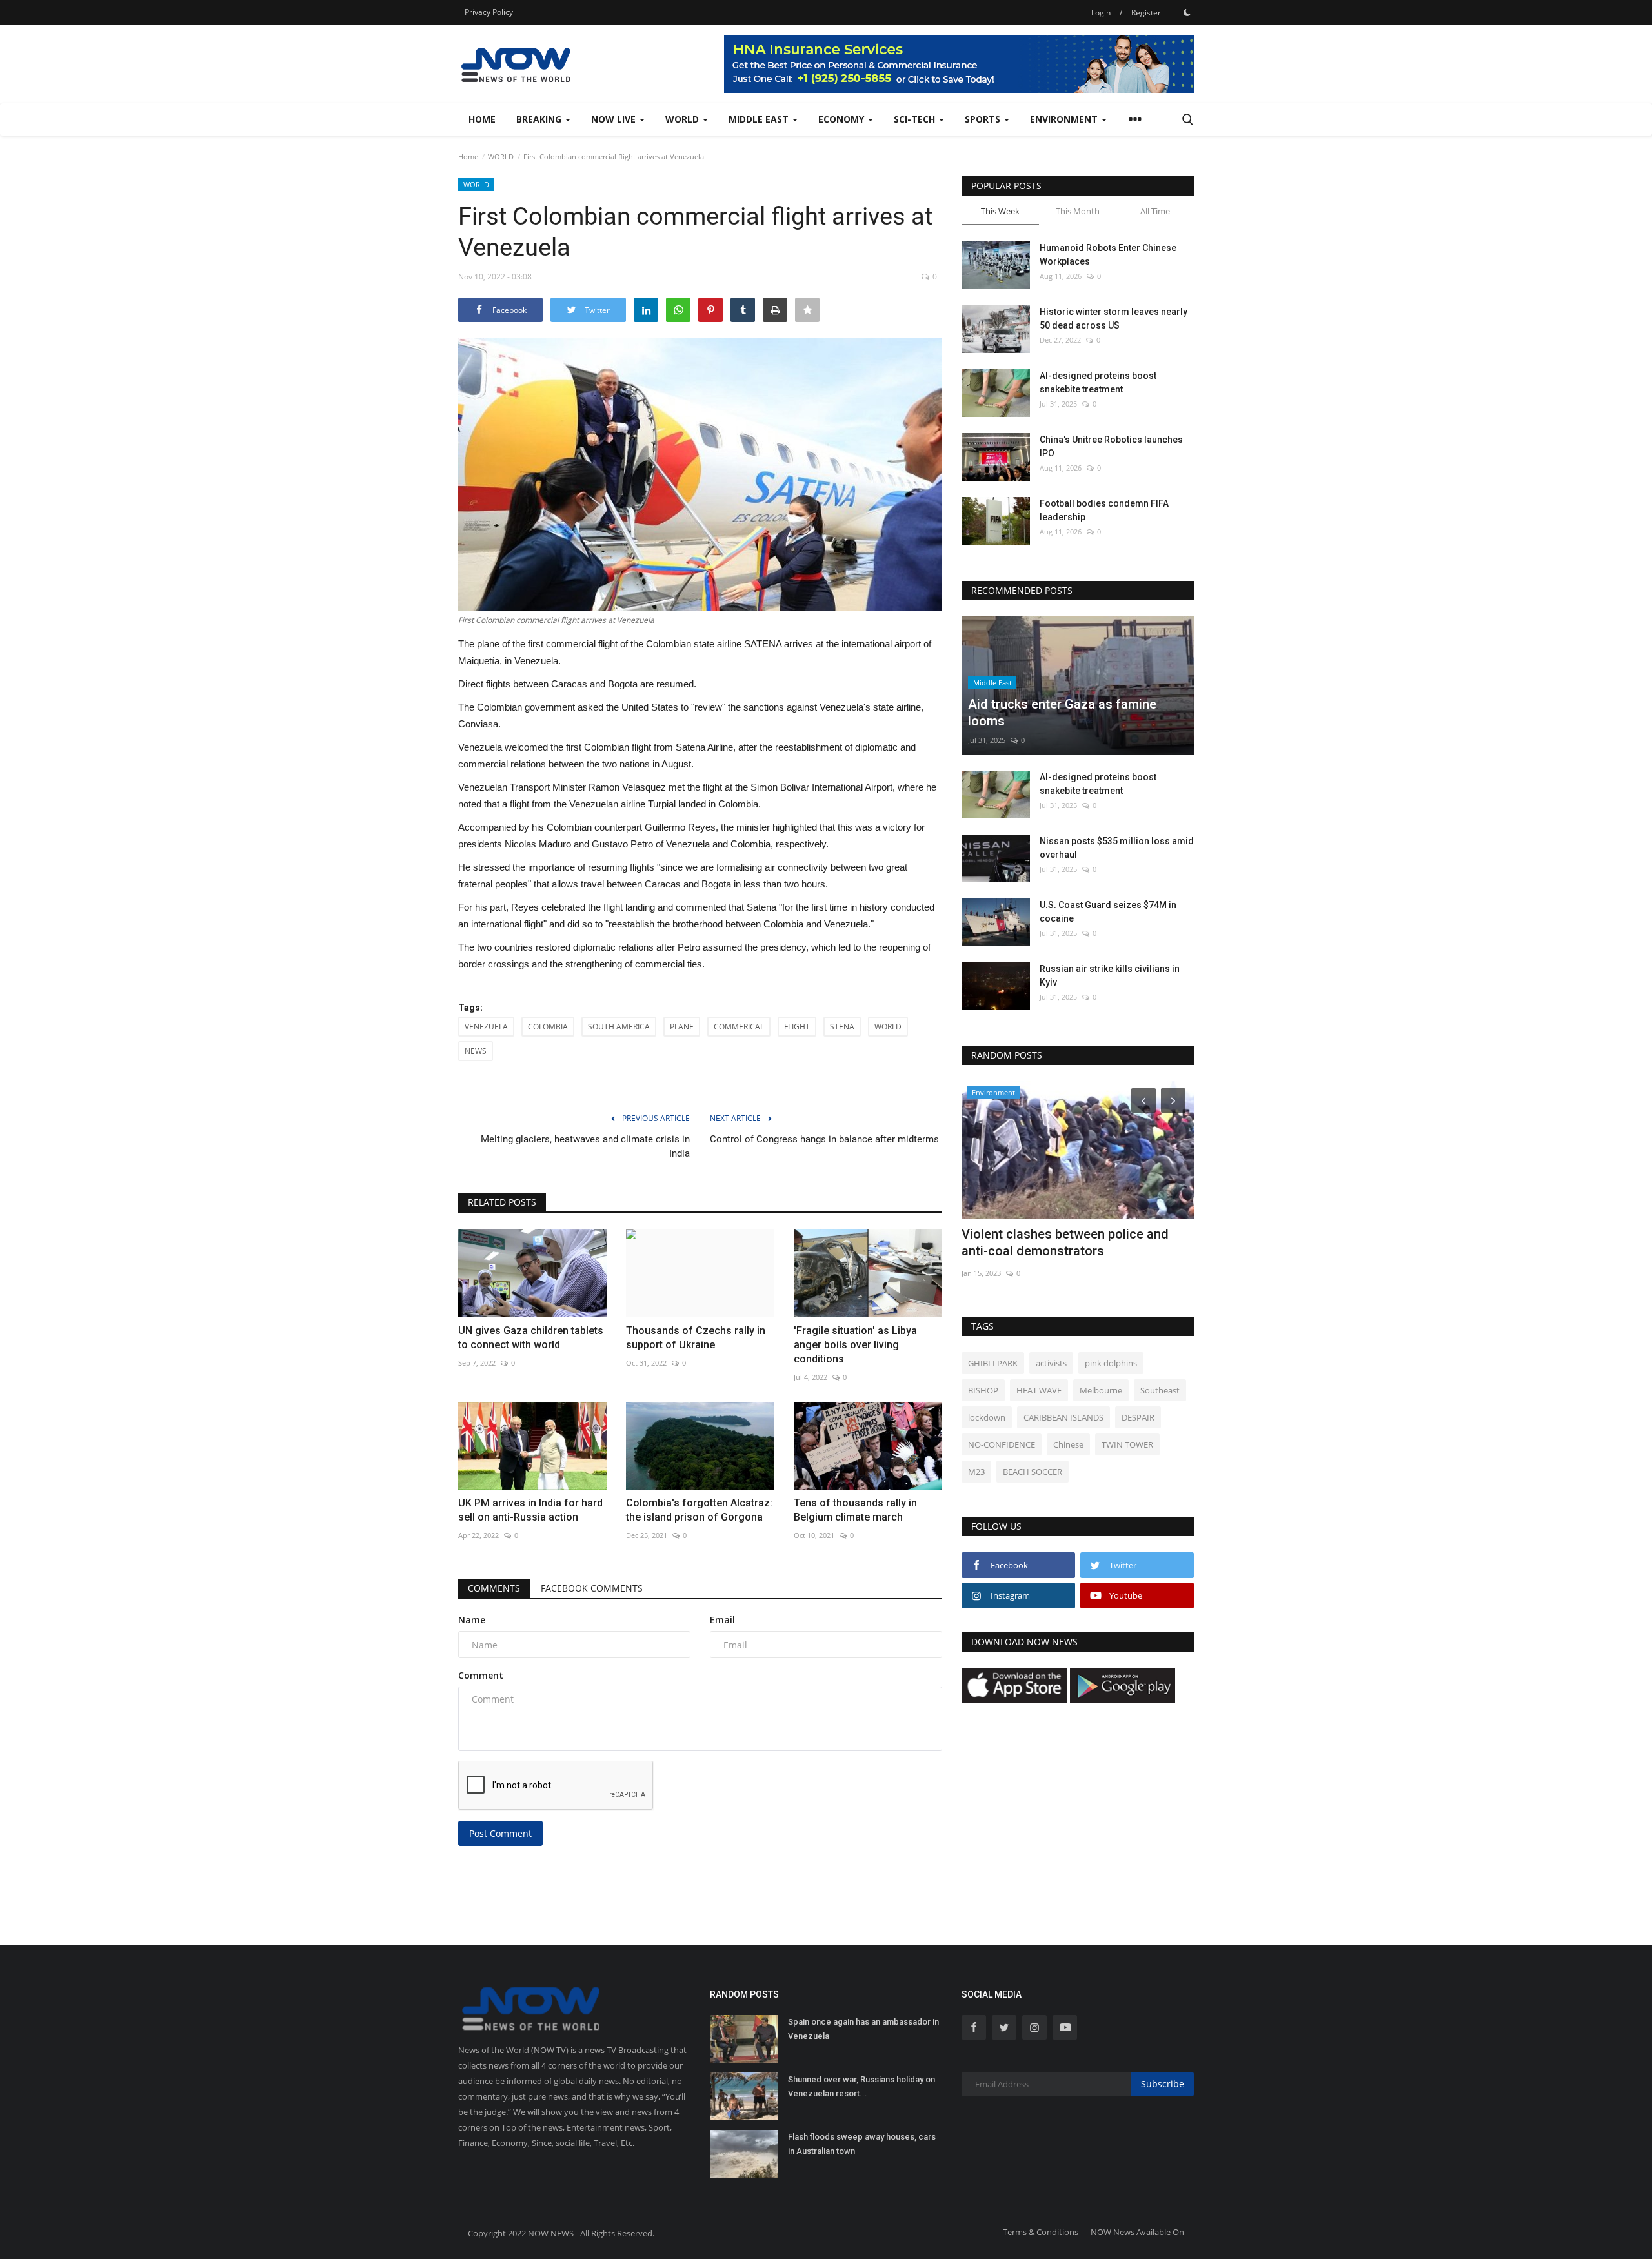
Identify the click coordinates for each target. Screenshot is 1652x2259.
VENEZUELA (486, 1027)
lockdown (987, 1417)
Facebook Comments (592, 1588)
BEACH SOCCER (1032, 1472)
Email (722, 1620)
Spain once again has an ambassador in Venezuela (863, 2029)
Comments (494, 1588)
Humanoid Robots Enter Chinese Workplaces (1108, 255)
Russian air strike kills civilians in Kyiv (1110, 976)
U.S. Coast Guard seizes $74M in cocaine (1108, 912)
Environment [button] (1065, 119)
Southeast (1160, 1390)
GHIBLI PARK (993, 1363)
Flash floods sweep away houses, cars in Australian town (862, 2144)
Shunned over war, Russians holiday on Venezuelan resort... (861, 2086)
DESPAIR (1138, 1417)
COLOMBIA (548, 1027)
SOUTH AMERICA (619, 1027)
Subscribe (1163, 2084)
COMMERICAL (739, 1027)
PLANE (682, 1027)
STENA (842, 1027)
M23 (976, 1472)
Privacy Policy (489, 12)
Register (1146, 13)
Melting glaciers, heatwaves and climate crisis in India (585, 1146)
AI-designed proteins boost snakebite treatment (1098, 382)
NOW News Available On (1137, 2232)
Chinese (1068, 1444)
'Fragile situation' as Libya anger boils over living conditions (855, 1345)
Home (482, 119)
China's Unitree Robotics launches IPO (1111, 446)
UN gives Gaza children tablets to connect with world (531, 1338)
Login (1101, 13)
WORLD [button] (683, 119)
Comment (481, 1675)
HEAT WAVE (1039, 1390)
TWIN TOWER (1127, 1444)
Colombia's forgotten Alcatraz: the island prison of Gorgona (699, 1510)
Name (472, 1620)
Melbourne (1101, 1390)
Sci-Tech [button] (916, 119)
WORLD (501, 157)
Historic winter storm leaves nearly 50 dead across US (1113, 319)
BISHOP (983, 1390)
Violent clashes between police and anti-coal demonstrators (1065, 1242)
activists (1051, 1363)
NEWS (476, 1051)
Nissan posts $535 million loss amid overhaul (1117, 848)
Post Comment (500, 1833)
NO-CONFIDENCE (1002, 1444)
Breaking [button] (540, 119)
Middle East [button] (760, 119)
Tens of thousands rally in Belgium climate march (855, 1510)
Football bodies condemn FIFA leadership (1104, 510)
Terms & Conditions (1041, 2232)
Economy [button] (842, 119)
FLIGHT (797, 1027)
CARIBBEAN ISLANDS (1063, 1417)
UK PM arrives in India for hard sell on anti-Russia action (530, 1510)
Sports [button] (984, 119)
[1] (1187, 12)
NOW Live (615, 119)
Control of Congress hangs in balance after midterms (824, 1139)
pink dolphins (1111, 1363)
